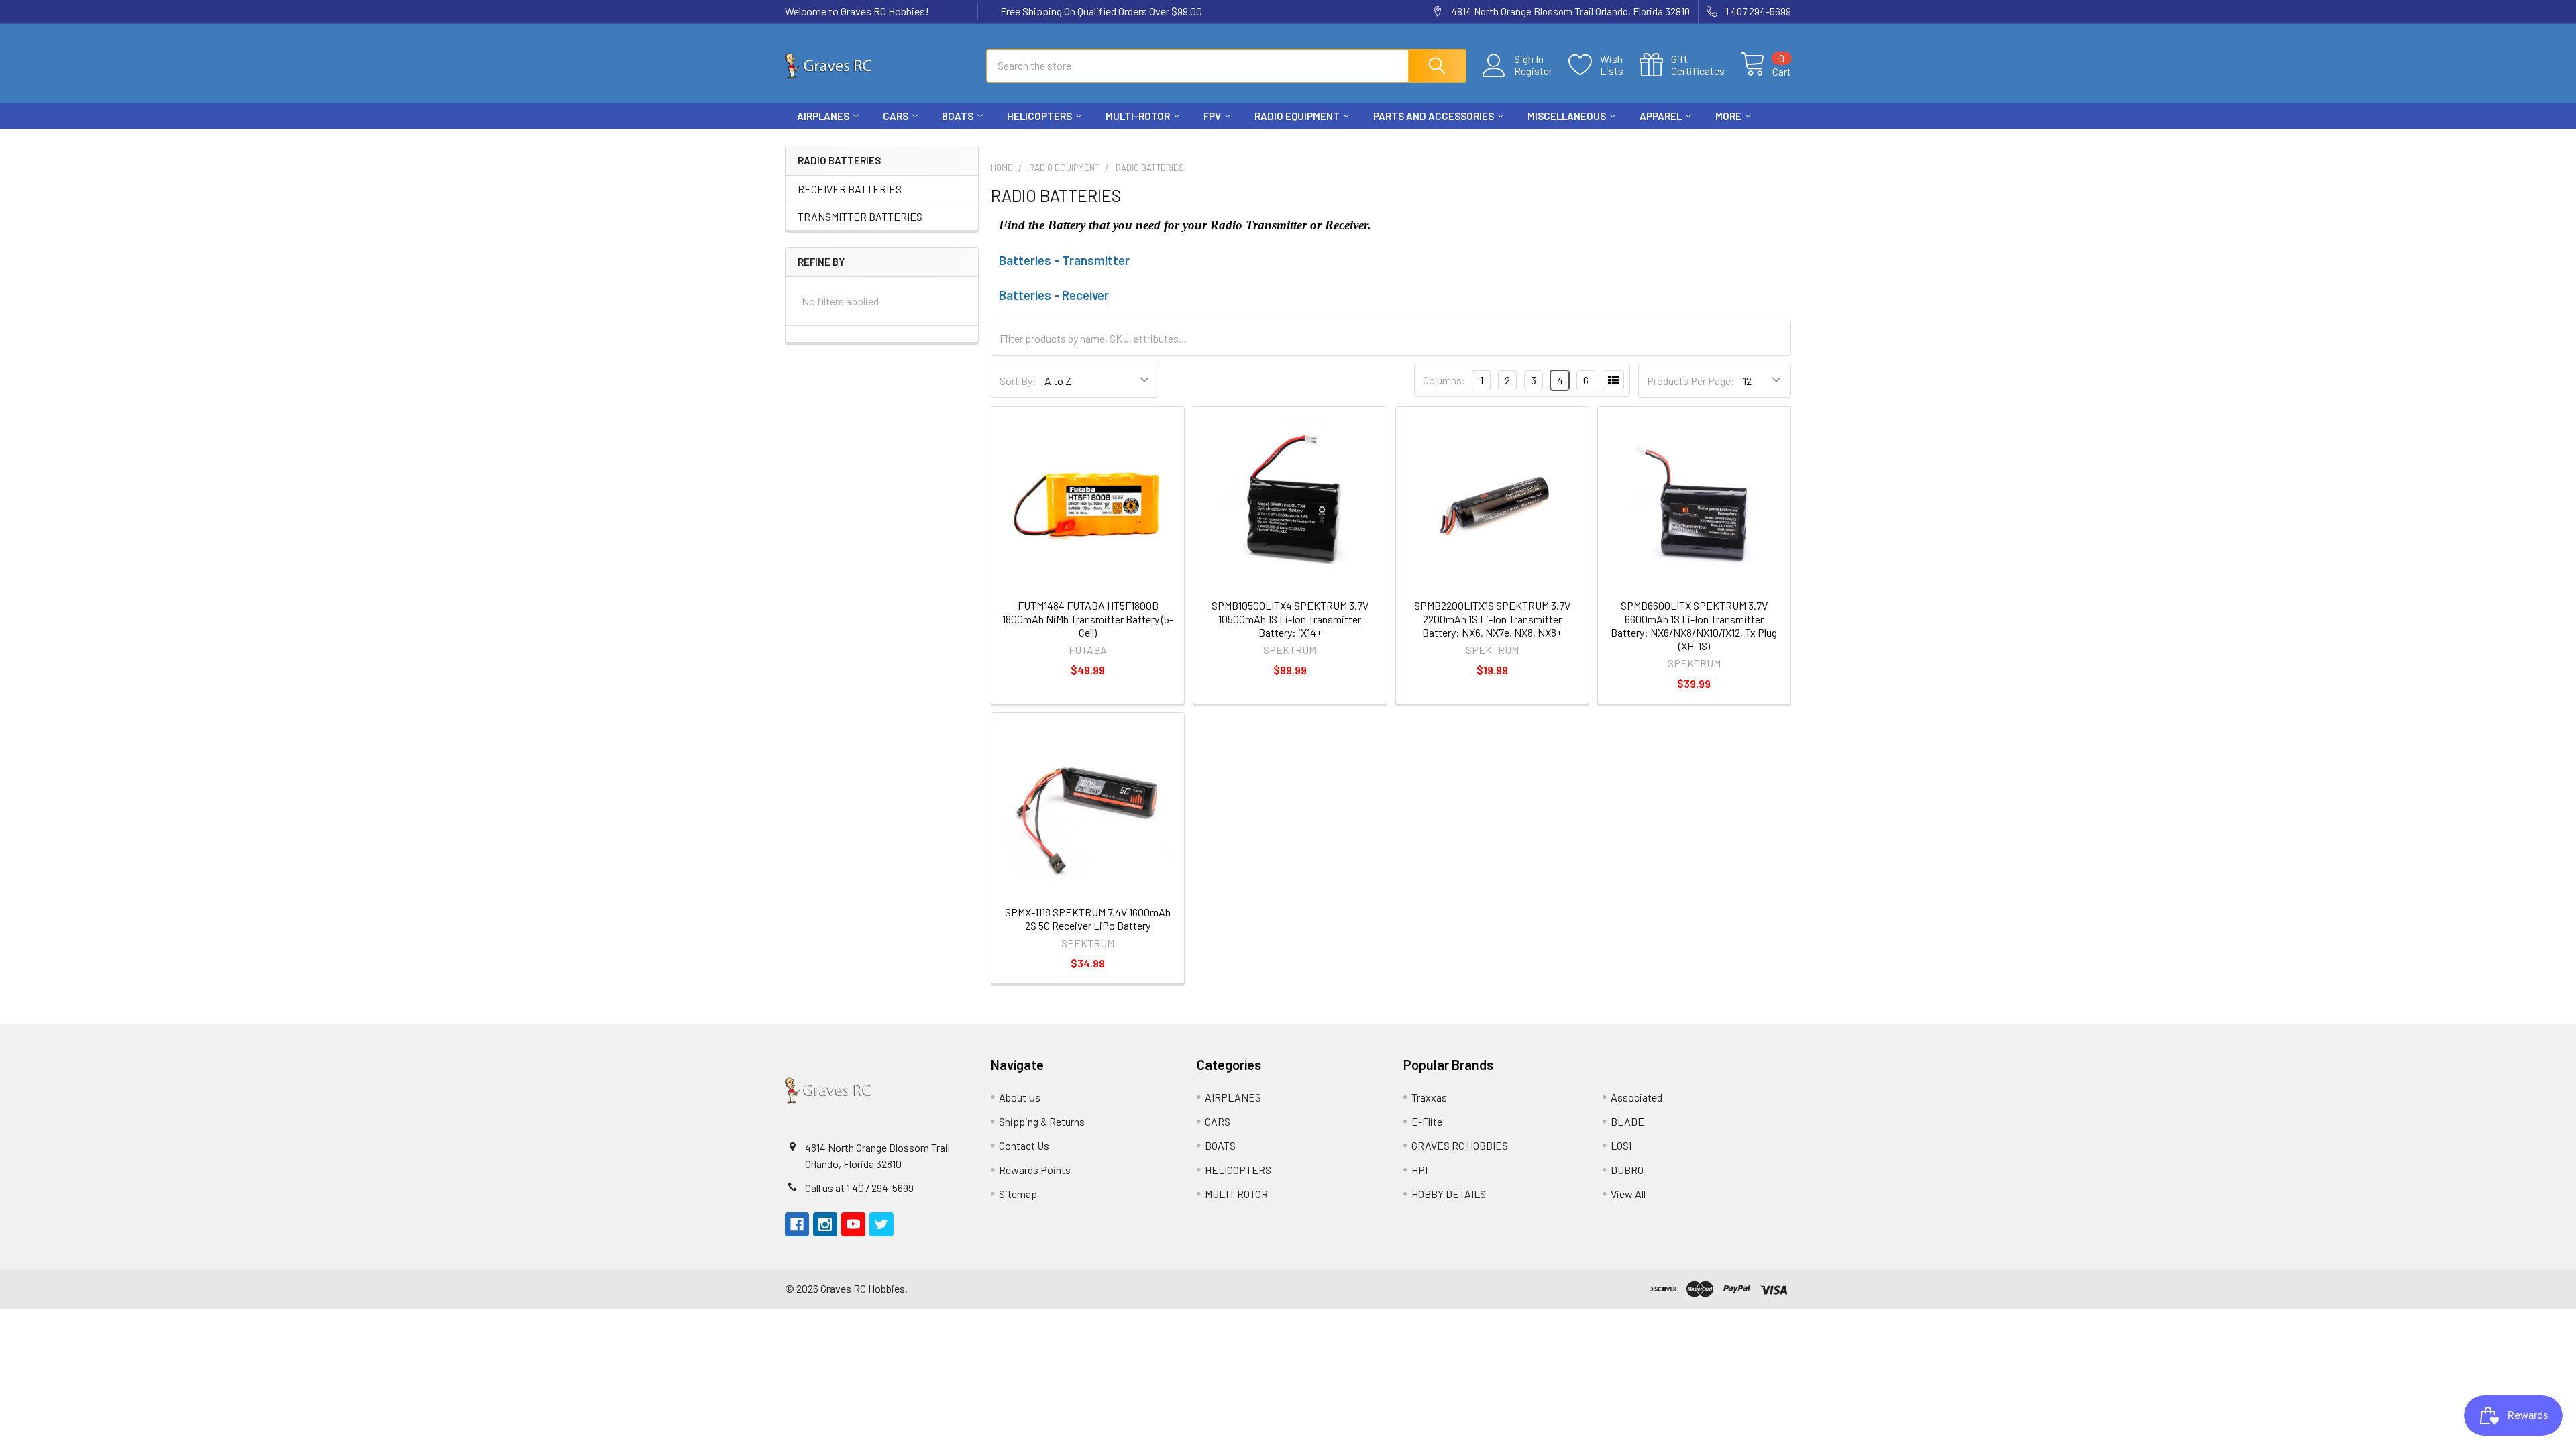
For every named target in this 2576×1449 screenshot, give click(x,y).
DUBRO (1627, 1170)
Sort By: (1018, 381)
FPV (1212, 116)
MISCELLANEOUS (1567, 116)
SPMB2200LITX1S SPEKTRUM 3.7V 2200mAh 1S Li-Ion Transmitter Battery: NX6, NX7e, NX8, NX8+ (1492, 619)
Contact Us (1024, 1145)
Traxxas (1429, 1097)
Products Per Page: (1691, 381)
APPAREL (1661, 116)
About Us (1020, 1097)
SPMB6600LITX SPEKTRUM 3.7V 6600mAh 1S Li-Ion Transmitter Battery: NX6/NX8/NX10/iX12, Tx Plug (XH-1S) (1694, 626)
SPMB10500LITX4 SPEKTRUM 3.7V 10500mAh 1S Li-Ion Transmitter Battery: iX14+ (1290, 619)
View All (1628, 1194)
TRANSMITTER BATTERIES (860, 216)
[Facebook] (1707, 141)
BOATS (958, 116)
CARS (896, 116)
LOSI (1621, 1145)
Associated (1636, 1097)
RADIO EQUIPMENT (1297, 116)
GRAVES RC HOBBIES (1460, 1145)
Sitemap (1018, 1194)
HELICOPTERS (1039, 116)
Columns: (1444, 380)
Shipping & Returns (1042, 1121)
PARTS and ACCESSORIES (1434, 116)
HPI (1419, 1170)
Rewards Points (1035, 1170)
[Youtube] (1755, 141)
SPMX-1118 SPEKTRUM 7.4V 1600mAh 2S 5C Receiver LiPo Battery (1088, 919)
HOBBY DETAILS (1449, 1194)
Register (1533, 71)
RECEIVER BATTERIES (850, 189)
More (1728, 116)
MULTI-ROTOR (1138, 116)
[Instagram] (1731, 141)
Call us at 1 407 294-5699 (859, 1188)
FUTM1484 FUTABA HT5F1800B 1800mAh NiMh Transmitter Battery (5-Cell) (1088, 619)
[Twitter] (1779, 141)
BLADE (1627, 1121)
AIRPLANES (823, 116)
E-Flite (1427, 1121)
